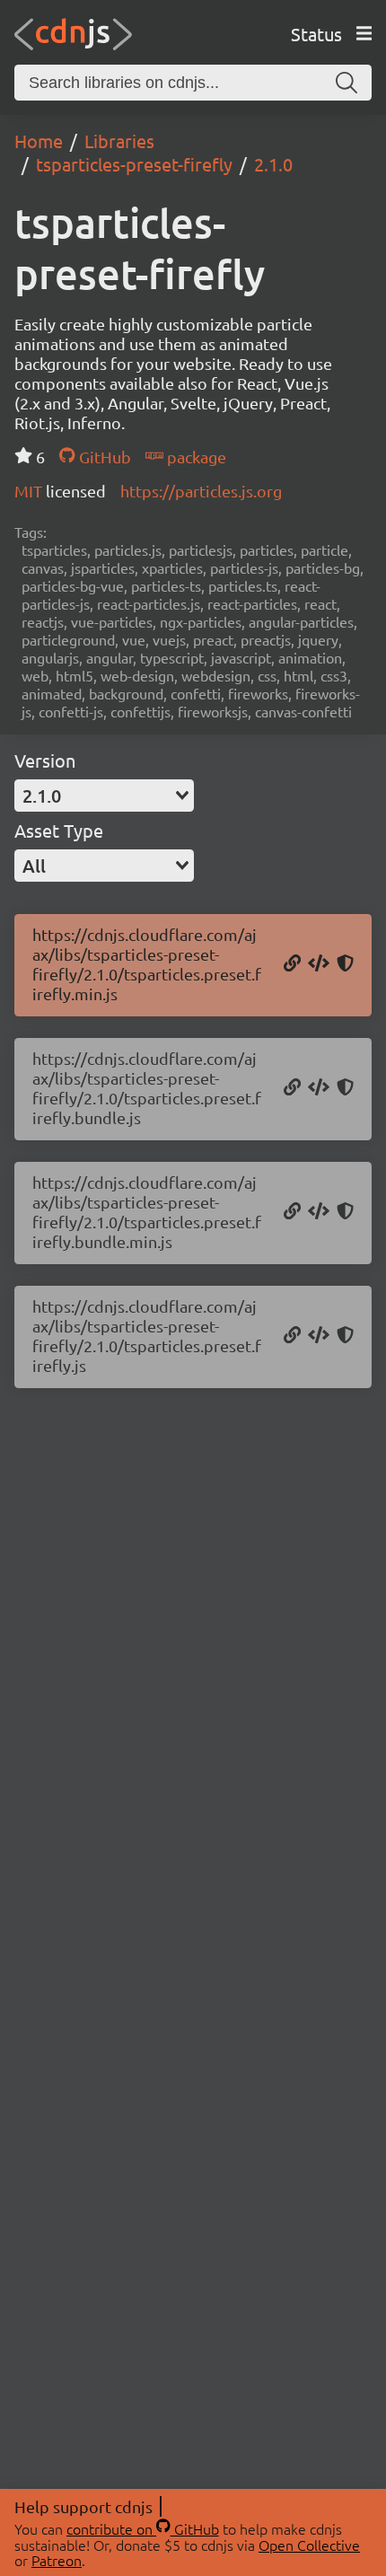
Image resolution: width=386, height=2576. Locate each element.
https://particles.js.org (201, 491)
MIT (30, 491)
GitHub (103, 457)
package (195, 457)
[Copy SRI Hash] (345, 964)
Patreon (57, 2560)
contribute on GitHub (143, 2528)
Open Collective (309, 2545)
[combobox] (104, 796)
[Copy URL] (292, 964)
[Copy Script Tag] (319, 964)
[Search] (347, 83)
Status (316, 34)
